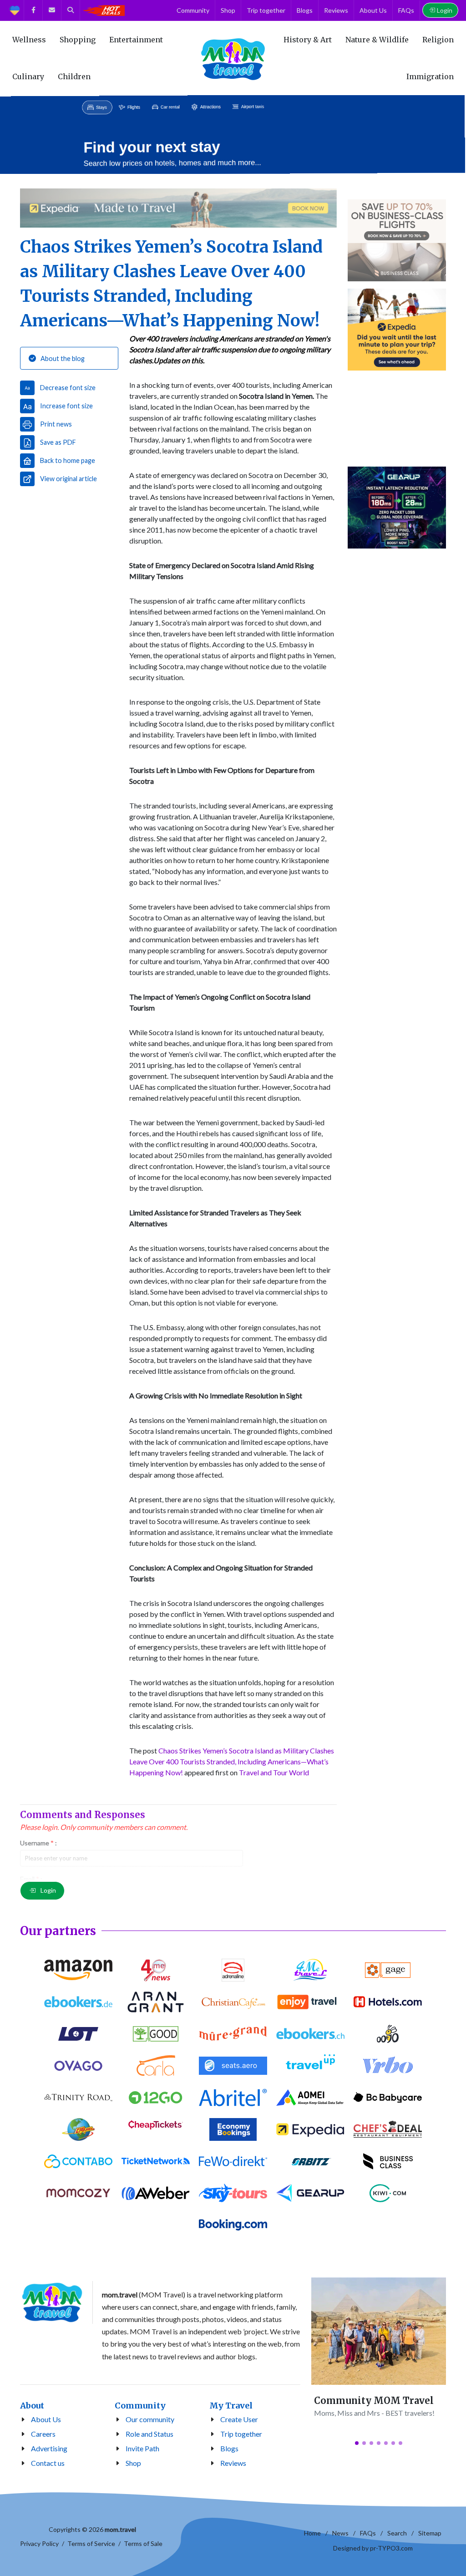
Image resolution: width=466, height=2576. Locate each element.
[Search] (71, 10)
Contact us (48, 2463)
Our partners (58, 1931)
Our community (150, 2419)
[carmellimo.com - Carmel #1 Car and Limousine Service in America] (78, 2129)
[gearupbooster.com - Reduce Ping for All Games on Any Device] (397, 508)
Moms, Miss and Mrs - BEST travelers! (374, 2413)
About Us (46, 2419)
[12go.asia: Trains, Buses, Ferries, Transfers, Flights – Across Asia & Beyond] (156, 2098)
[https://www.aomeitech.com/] (310, 2098)
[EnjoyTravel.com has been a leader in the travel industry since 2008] (310, 2002)
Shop (133, 2463)
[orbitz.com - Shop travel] (310, 2161)
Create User (239, 2419)
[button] (357, 2443)
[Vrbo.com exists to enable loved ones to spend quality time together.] (388, 2066)
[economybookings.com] (233, 2129)
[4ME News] (156, 1970)
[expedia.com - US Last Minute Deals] (397, 330)
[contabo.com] (78, 2161)
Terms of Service (91, 2543)
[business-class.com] (388, 2161)
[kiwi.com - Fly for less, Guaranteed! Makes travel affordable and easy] (388, 2193)
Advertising (49, 2448)
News (340, 2533)
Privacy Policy (39, 2543)
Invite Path (142, 2448)
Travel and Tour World (274, 1772)
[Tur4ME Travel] (310, 1970)
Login (445, 10)
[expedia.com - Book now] (178, 208)
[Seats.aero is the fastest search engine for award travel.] (233, 2066)
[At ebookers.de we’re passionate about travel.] (78, 2002)
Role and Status (149, 2434)
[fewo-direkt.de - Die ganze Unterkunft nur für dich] (233, 2161)
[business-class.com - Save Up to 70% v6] (397, 240)
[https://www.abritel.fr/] (233, 2098)
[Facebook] (33, 10)
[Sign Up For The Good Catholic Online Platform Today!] (78, 2098)
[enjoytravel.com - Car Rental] (397, 419)
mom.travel (120, 2529)
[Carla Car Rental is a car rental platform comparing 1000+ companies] (156, 2066)
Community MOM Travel (374, 2401)
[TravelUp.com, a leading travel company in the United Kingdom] (310, 2066)
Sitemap (430, 2533)
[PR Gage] (388, 1970)
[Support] (15, 10)
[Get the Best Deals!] (103, 10)
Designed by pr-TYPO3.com (373, 2548)
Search (397, 2533)
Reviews (233, 2463)
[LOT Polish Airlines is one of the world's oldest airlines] (78, 2034)
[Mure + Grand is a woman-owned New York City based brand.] (233, 2034)
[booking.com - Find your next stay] (233, 135)
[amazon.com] (78, 1970)
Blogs (229, 2448)
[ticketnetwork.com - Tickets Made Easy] (156, 2161)
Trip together (241, 2434)
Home (312, 2533)
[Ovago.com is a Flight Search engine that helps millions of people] (78, 2066)
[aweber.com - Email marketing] (156, 2193)
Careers (43, 2434)
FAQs (368, 2533)
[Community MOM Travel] (379, 2331)
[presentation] (8, 135)
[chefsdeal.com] (388, 2129)
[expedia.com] (310, 2129)
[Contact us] (52, 10)
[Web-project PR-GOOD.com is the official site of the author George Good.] (156, 2034)
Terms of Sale (143, 2543)
